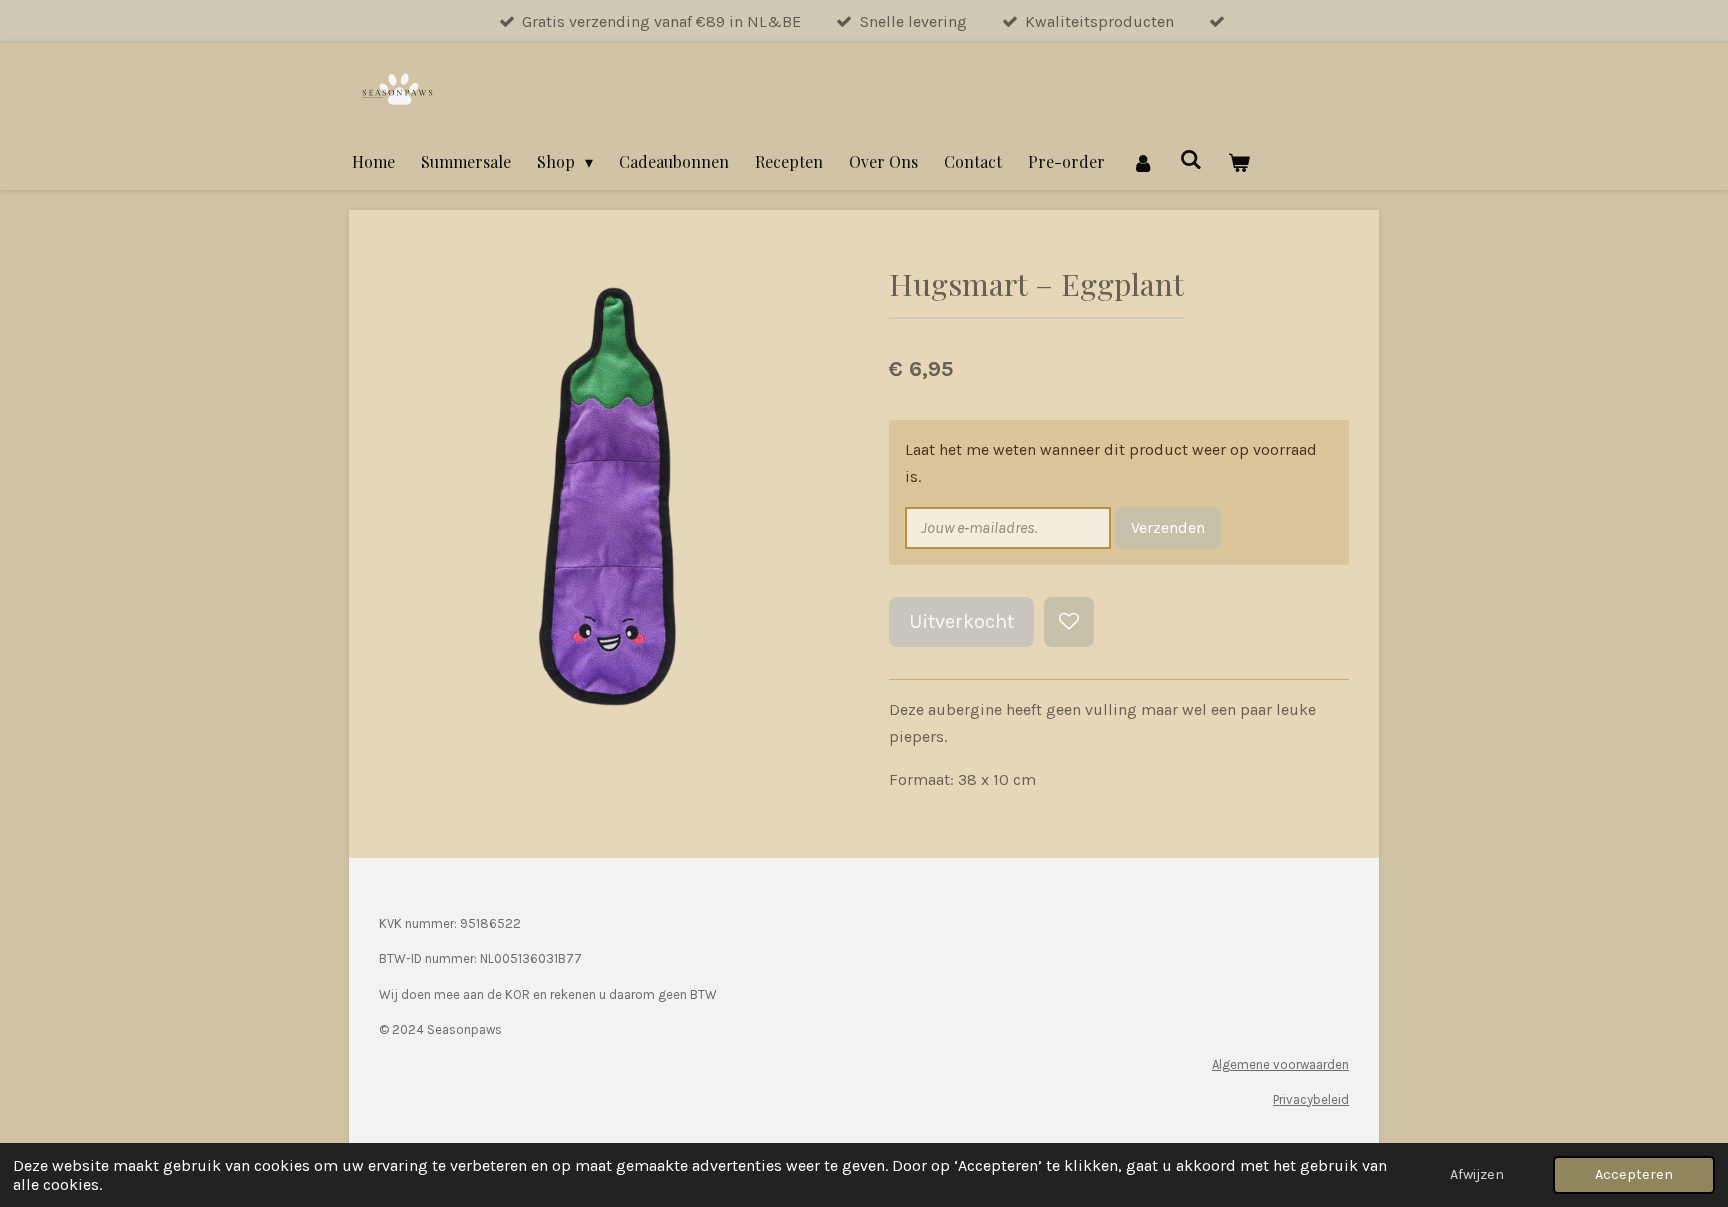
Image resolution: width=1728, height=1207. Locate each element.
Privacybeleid (1311, 1099)
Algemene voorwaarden (1280, 1064)
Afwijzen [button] (1477, 1174)
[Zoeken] (1191, 158)
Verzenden (1168, 527)
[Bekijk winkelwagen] (1239, 161)
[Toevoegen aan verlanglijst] (1069, 622)
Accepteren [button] (1634, 1174)
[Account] (1142, 161)
